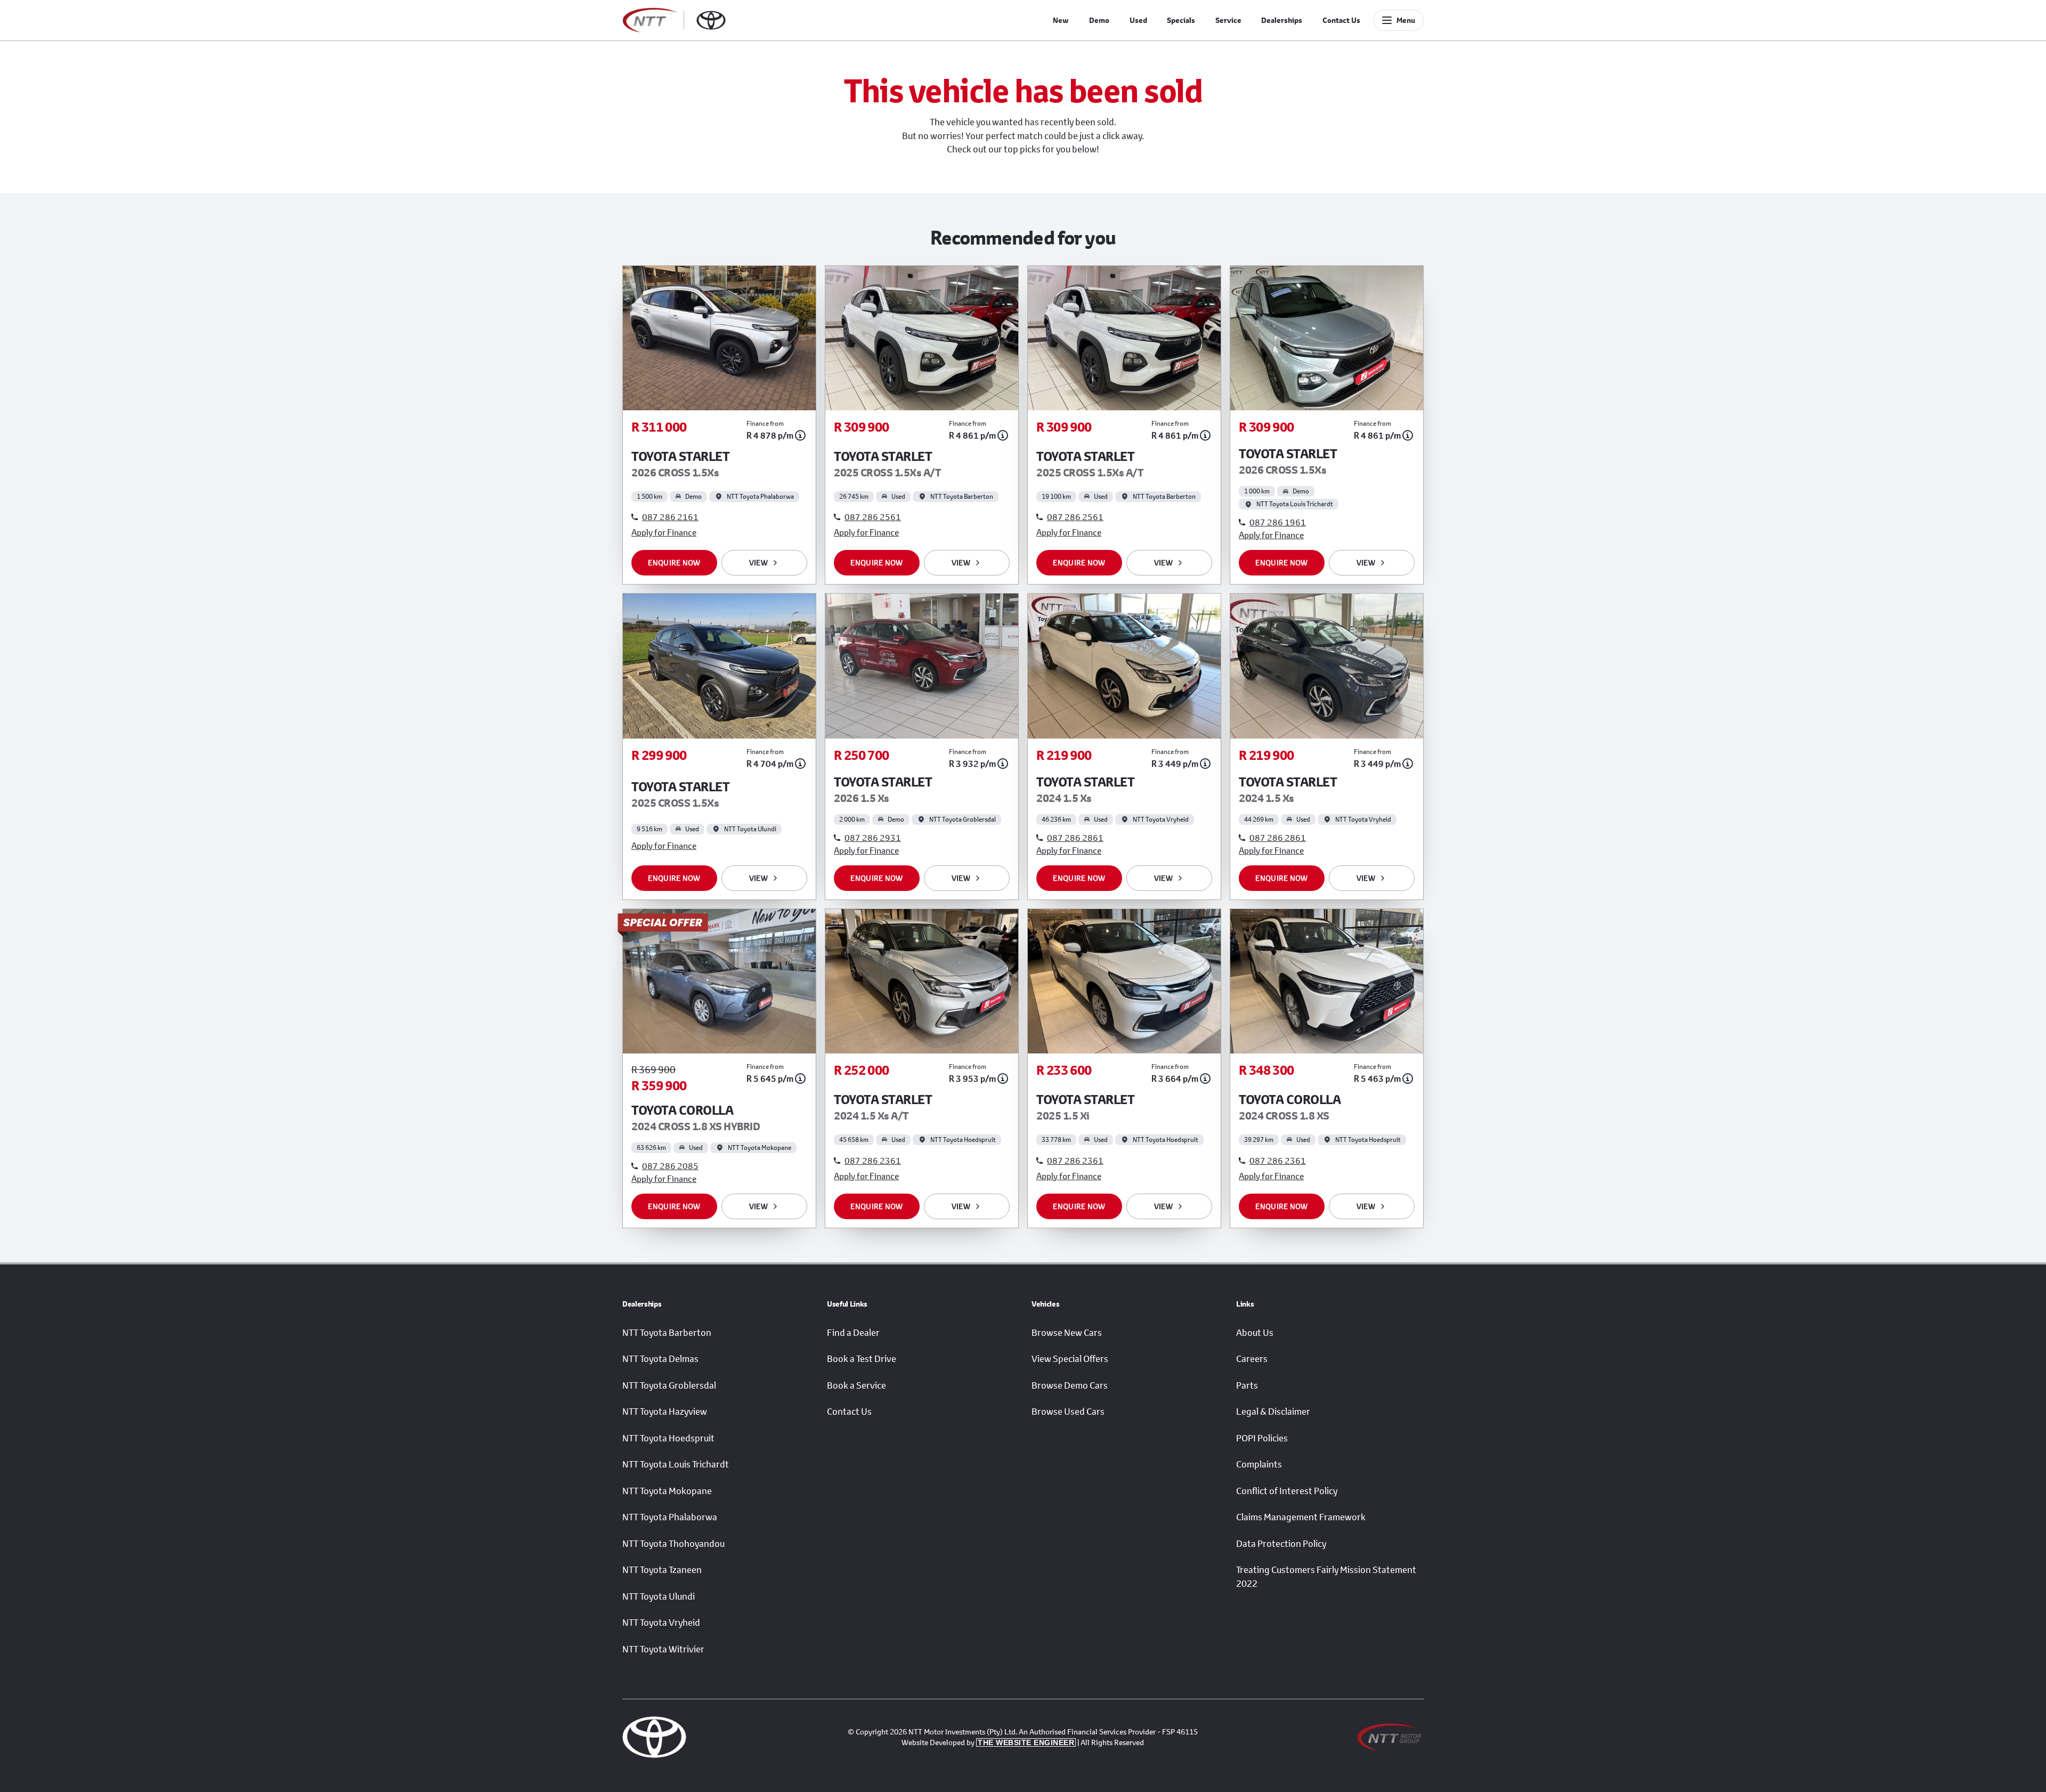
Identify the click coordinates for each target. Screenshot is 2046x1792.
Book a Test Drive (862, 1359)
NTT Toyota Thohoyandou (673, 1544)
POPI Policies (1262, 1438)
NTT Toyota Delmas (660, 1359)
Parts (1247, 1385)
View (758, 562)
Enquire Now (674, 562)
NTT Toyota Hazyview (665, 1412)
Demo (1099, 20)
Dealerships (1282, 20)
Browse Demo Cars (1070, 1385)
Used (1138, 20)
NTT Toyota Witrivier (663, 1649)
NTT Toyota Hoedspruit (668, 1438)
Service (1228, 20)
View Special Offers (1070, 1359)
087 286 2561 (873, 517)
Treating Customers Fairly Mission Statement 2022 (1326, 1577)
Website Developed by (988, 1742)
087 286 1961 (1278, 522)
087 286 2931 (873, 837)
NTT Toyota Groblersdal (669, 1385)
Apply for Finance (664, 532)
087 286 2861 (1075, 837)
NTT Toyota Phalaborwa (670, 1517)
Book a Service (856, 1385)
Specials (1181, 20)
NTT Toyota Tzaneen (662, 1570)
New (1061, 20)
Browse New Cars (1067, 1333)
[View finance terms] (800, 435)
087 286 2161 (670, 517)
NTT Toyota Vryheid (661, 1623)
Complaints (1259, 1464)
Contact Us (1341, 20)
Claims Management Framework (1301, 1517)
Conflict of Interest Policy (1287, 1491)
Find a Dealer (853, 1333)
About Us (1255, 1333)
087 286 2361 (873, 1160)
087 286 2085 (670, 1166)
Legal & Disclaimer (1273, 1412)
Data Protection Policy (1281, 1544)
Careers (1252, 1359)
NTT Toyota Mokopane (667, 1491)
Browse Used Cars (1068, 1412)
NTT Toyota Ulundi (659, 1596)
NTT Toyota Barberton (667, 1333)
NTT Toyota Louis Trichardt (676, 1464)
